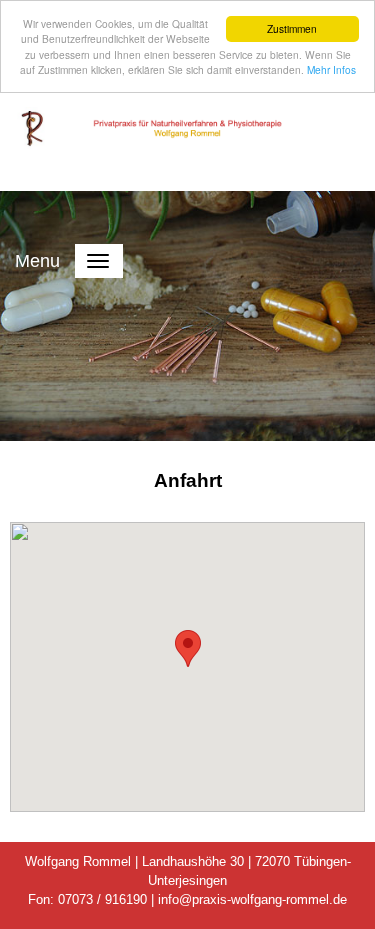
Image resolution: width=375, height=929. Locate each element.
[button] (188, 648)
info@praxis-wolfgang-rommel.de (252, 899)
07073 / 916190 (102, 899)
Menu (37, 261)
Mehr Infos (331, 69)
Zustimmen (292, 28)
